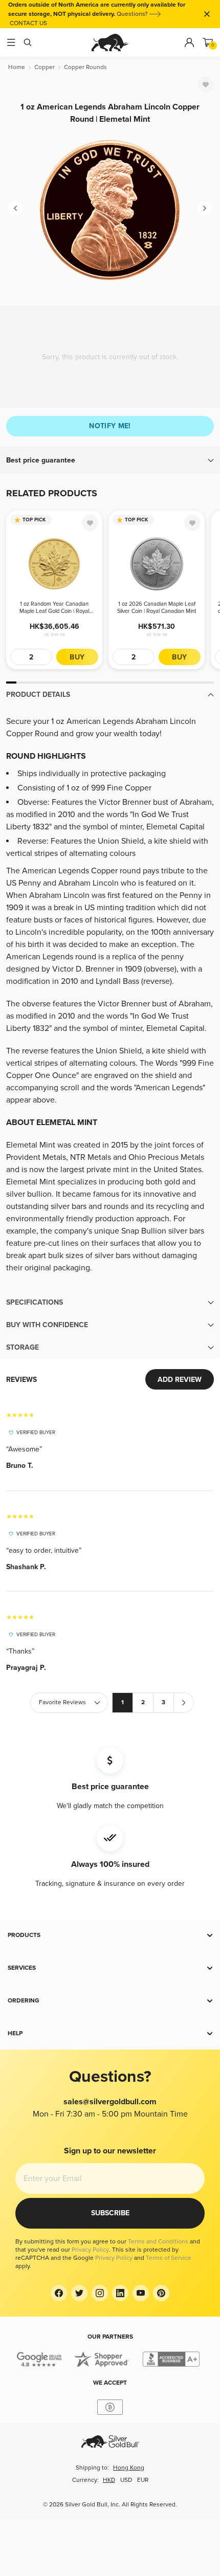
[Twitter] (79, 2293)
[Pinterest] (161, 2293)
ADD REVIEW (180, 1380)
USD (126, 2480)
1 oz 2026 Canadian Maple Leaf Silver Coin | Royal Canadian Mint (157, 608)
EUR (143, 2480)
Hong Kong (129, 2468)
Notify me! (110, 426)
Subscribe (110, 2213)
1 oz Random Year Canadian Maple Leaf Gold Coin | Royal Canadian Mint (54, 608)
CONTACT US (28, 23)
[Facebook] (59, 2293)
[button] (110, 460)
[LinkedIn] (120, 2293)
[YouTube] (141, 2293)
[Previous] (15, 208)
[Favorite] (206, 84)
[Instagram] (100, 2293)
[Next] (205, 208)
